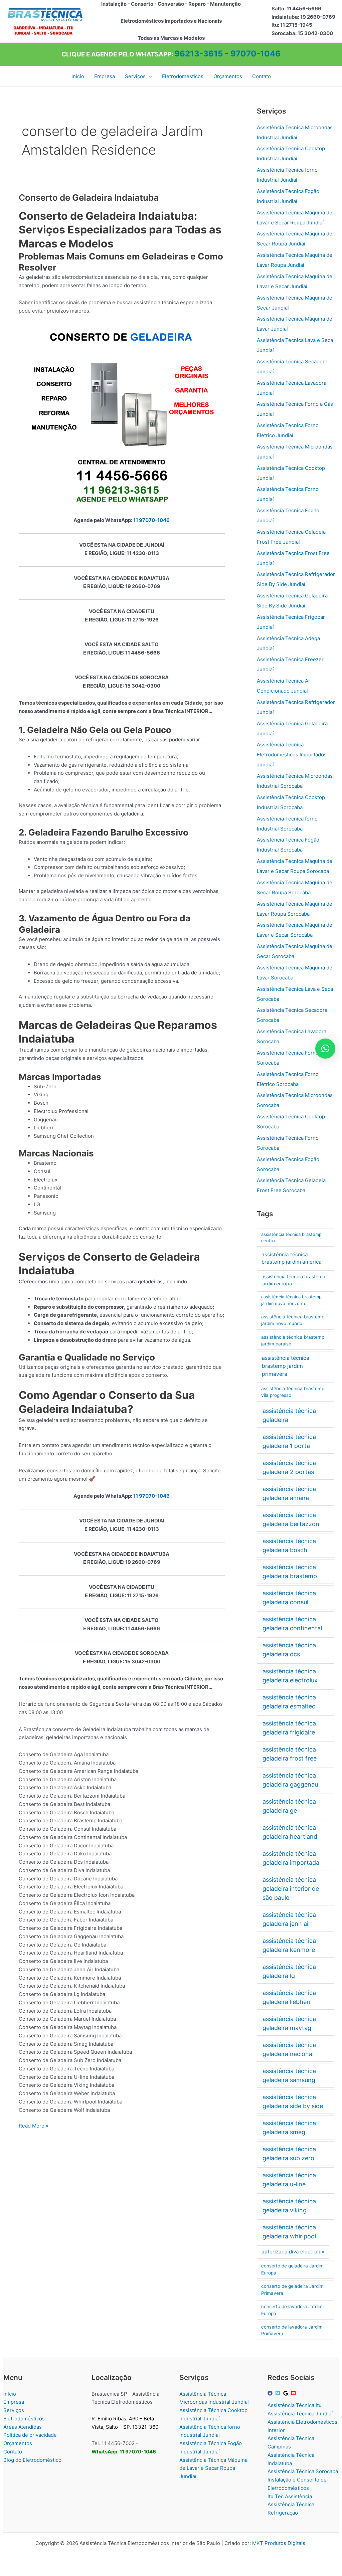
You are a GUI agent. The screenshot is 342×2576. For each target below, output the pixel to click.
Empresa (14, 2402)
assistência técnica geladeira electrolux (290, 1676)
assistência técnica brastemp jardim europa (293, 1280)
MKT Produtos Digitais (279, 2543)
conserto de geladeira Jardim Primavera (292, 2290)
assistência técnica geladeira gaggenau (290, 1780)
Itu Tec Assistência (290, 2496)
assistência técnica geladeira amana (289, 1493)
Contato (13, 2452)
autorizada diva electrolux (293, 2252)
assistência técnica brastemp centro (291, 1238)
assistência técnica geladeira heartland (290, 1832)
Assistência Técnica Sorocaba (303, 2471)
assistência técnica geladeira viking (289, 2206)
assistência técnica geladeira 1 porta (289, 1441)
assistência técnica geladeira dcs (289, 1650)
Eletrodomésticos (24, 2419)
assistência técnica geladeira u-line (289, 2180)
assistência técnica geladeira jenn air (289, 1919)
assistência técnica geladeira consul (289, 1598)
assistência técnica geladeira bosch (289, 1545)
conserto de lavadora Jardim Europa (292, 2310)
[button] (149, 76)
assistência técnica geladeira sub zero (289, 2154)
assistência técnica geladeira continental (292, 1624)
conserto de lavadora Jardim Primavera (292, 2330)
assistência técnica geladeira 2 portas (289, 1467)
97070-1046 (255, 54)
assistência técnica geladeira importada (291, 1858)
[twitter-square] (279, 2393)
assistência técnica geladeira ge (289, 1806)
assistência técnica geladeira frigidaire (289, 1728)
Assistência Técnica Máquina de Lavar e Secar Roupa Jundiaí (213, 2468)
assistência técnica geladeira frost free (290, 1754)
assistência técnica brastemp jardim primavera (286, 1366)
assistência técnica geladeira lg (289, 1971)
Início (10, 2394)
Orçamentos (18, 2443)
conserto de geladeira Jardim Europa (292, 2269)
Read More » (34, 2126)
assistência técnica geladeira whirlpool (289, 2232)
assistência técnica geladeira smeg (289, 2128)
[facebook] (271, 2393)
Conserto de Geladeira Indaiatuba (89, 198)
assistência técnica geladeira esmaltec (289, 1702)
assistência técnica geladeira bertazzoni (292, 1519)
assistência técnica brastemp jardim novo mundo (293, 1320)
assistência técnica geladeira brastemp (290, 1572)
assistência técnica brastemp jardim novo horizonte (291, 1300)
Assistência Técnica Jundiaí (300, 2414)
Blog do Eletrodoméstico (32, 2460)
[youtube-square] (294, 2393)
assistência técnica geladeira (289, 1415)
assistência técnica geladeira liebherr (289, 1997)
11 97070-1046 (151, 520)
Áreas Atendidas (23, 2427)
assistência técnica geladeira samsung (289, 2075)
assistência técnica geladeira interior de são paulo (291, 1889)
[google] (287, 2393)
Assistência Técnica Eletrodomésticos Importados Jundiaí (292, 755)
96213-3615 (199, 54)
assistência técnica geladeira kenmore (289, 1945)
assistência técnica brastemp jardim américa (292, 1258)
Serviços (14, 2410)
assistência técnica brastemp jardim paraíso (293, 1341)
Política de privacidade (30, 2435)
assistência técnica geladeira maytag (289, 2023)
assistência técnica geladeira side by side (293, 2101)
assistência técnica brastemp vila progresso (293, 1392)
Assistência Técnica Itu (295, 2405)
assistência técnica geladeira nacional (289, 2049)
